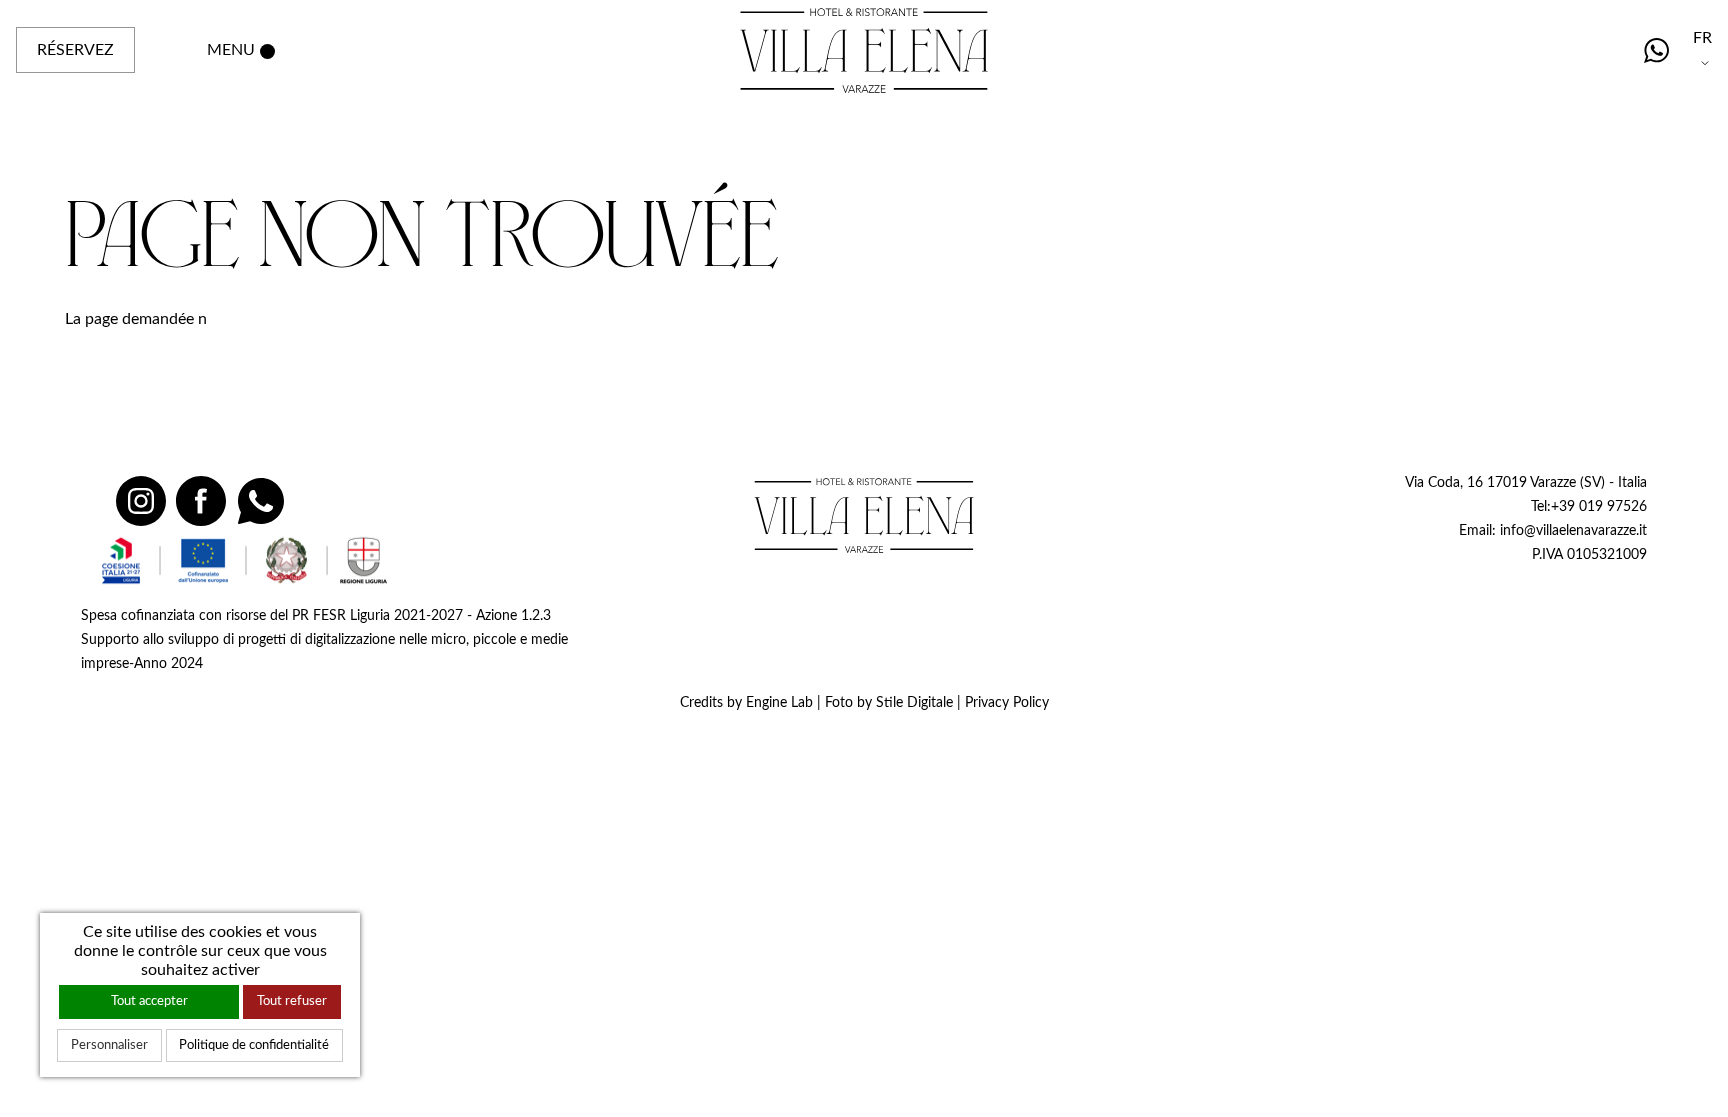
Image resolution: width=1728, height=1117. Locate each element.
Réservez (75, 50)
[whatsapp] (1656, 50)
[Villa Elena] (864, 514)
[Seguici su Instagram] (141, 500)
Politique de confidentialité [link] (254, 1045)
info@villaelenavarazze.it (1573, 530)
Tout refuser (292, 1001)
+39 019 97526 (1599, 506)
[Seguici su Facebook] (201, 500)
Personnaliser (109, 1045)
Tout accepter (149, 1001)
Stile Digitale (914, 702)
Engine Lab (779, 702)
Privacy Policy (1007, 702)
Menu (231, 50)
